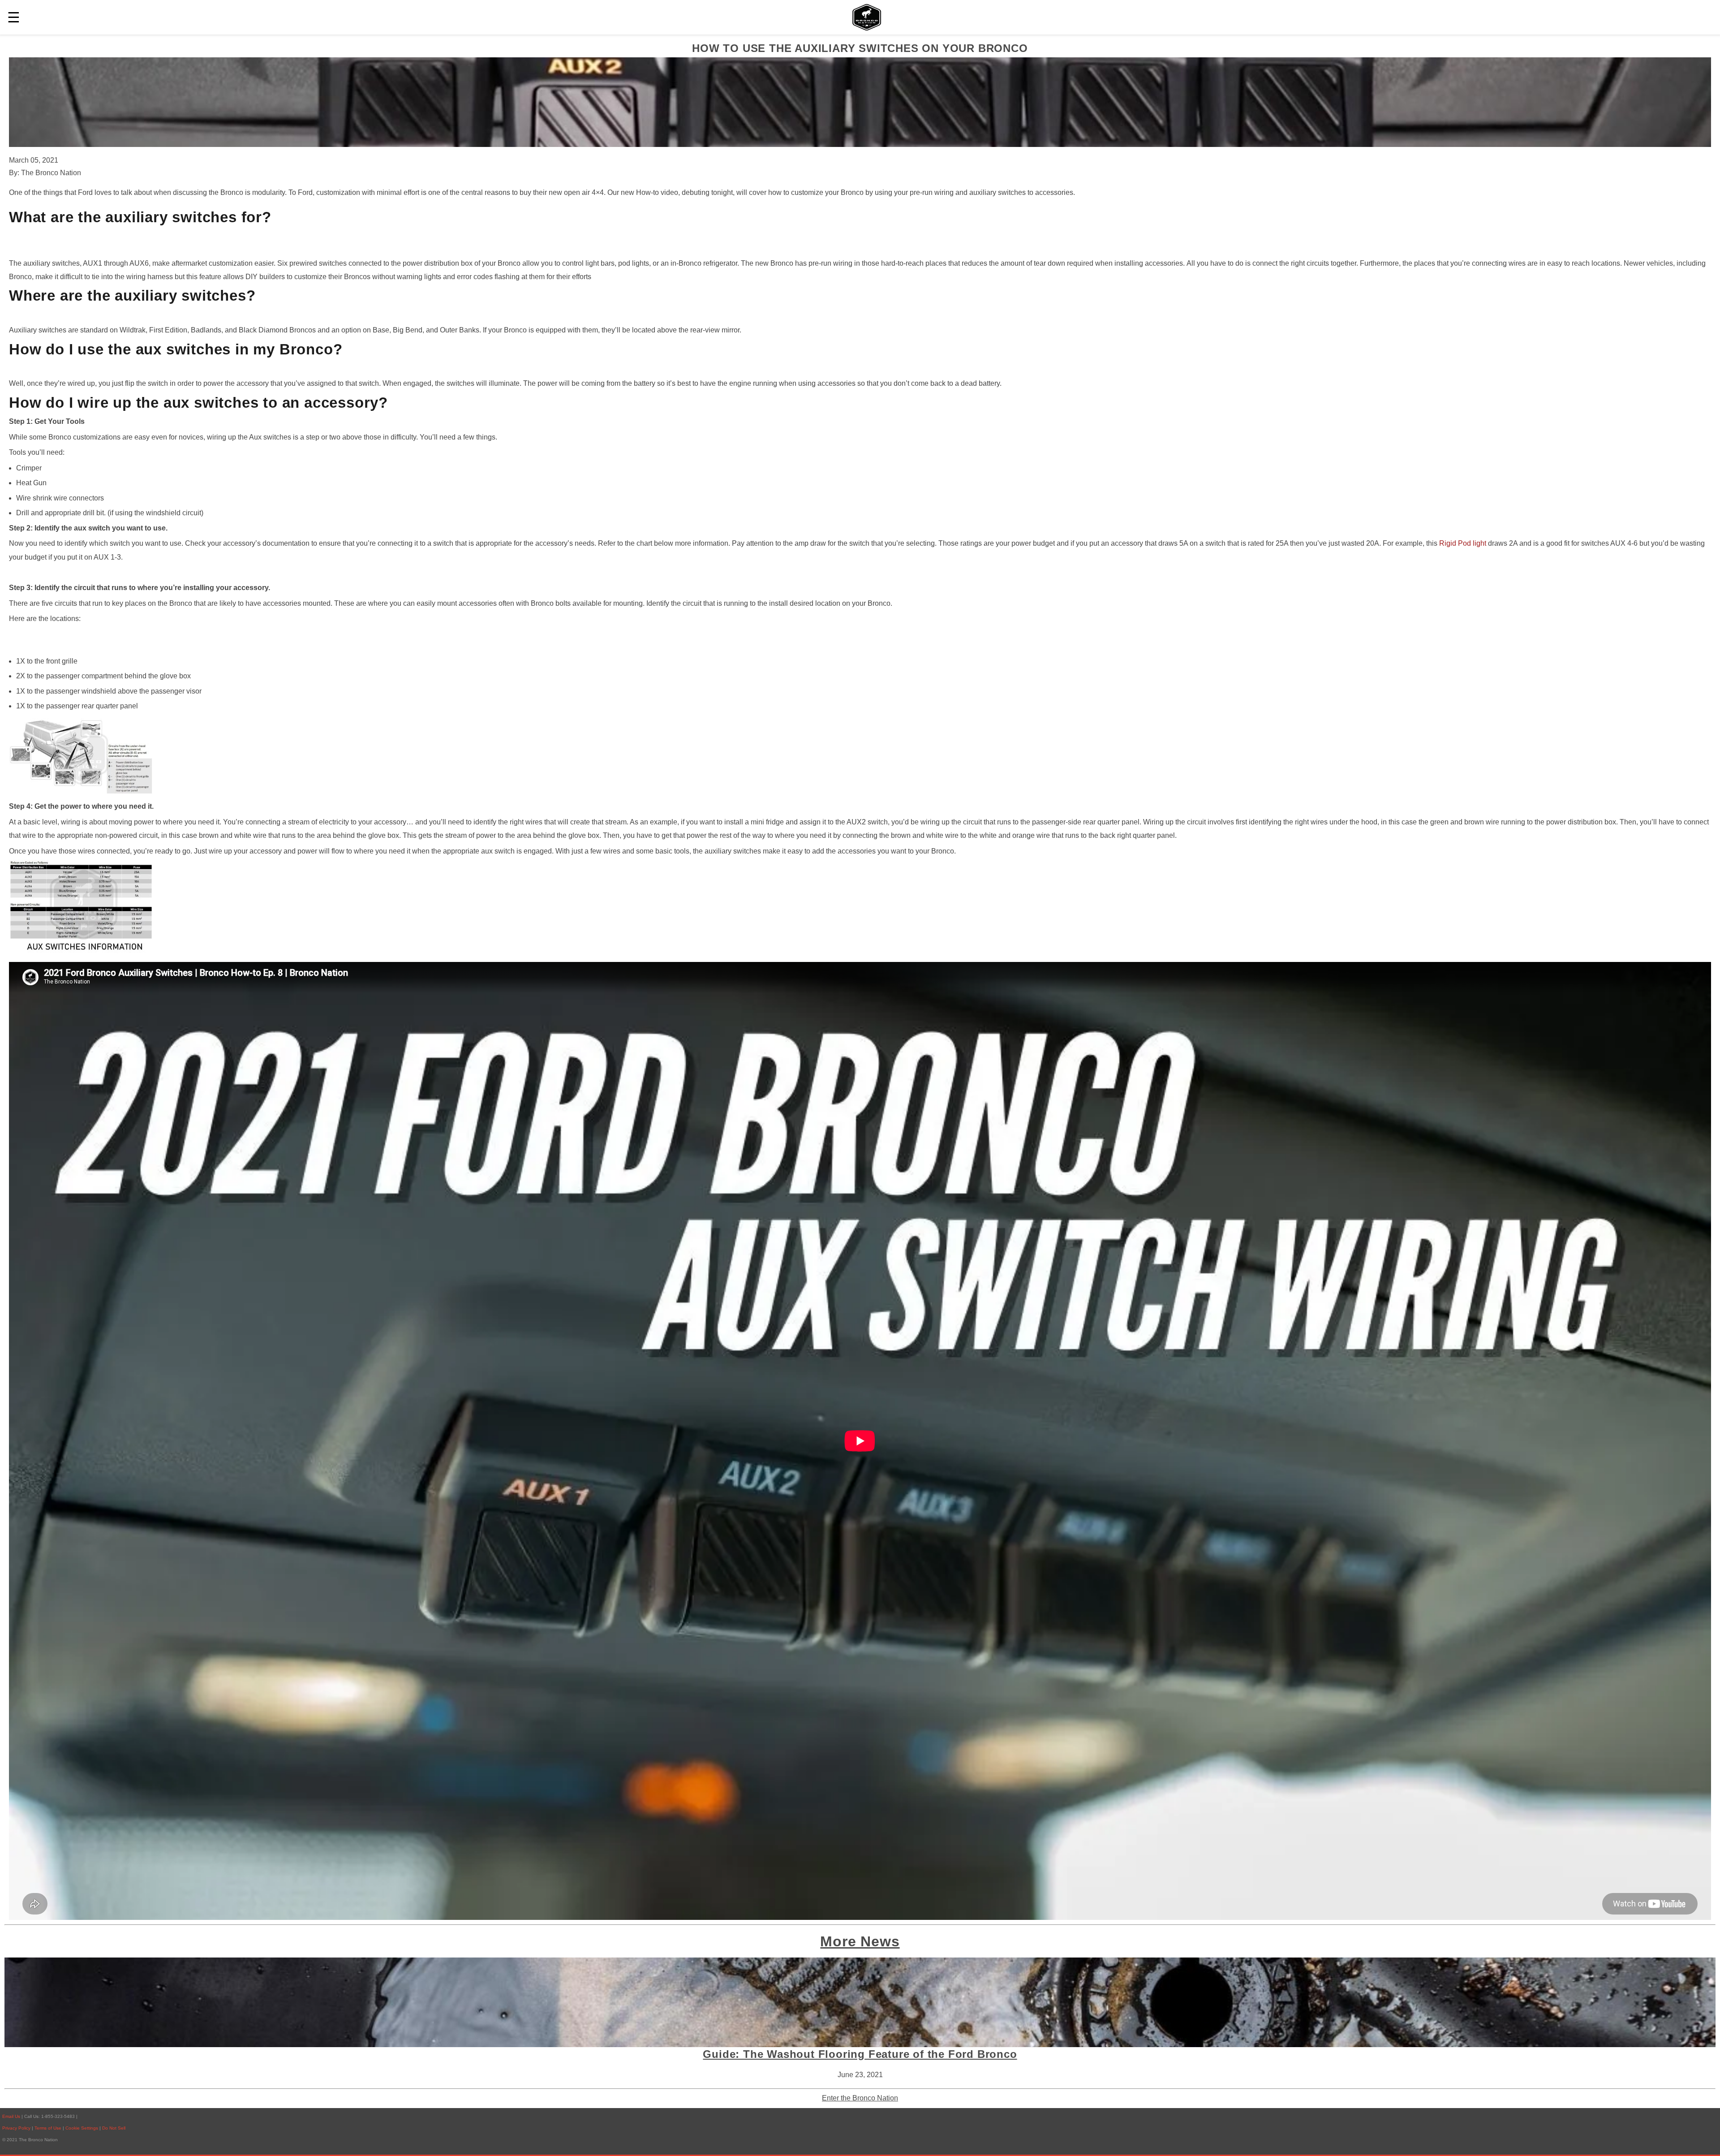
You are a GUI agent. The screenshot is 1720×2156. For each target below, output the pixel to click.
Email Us (11, 2116)
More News (860, 1941)
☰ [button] (14, 17)
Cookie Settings (82, 2128)
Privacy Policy (16, 2128)
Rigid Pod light (1463, 543)
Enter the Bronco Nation (860, 2098)
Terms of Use (49, 2128)
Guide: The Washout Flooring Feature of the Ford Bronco (860, 2054)
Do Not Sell (114, 2128)
